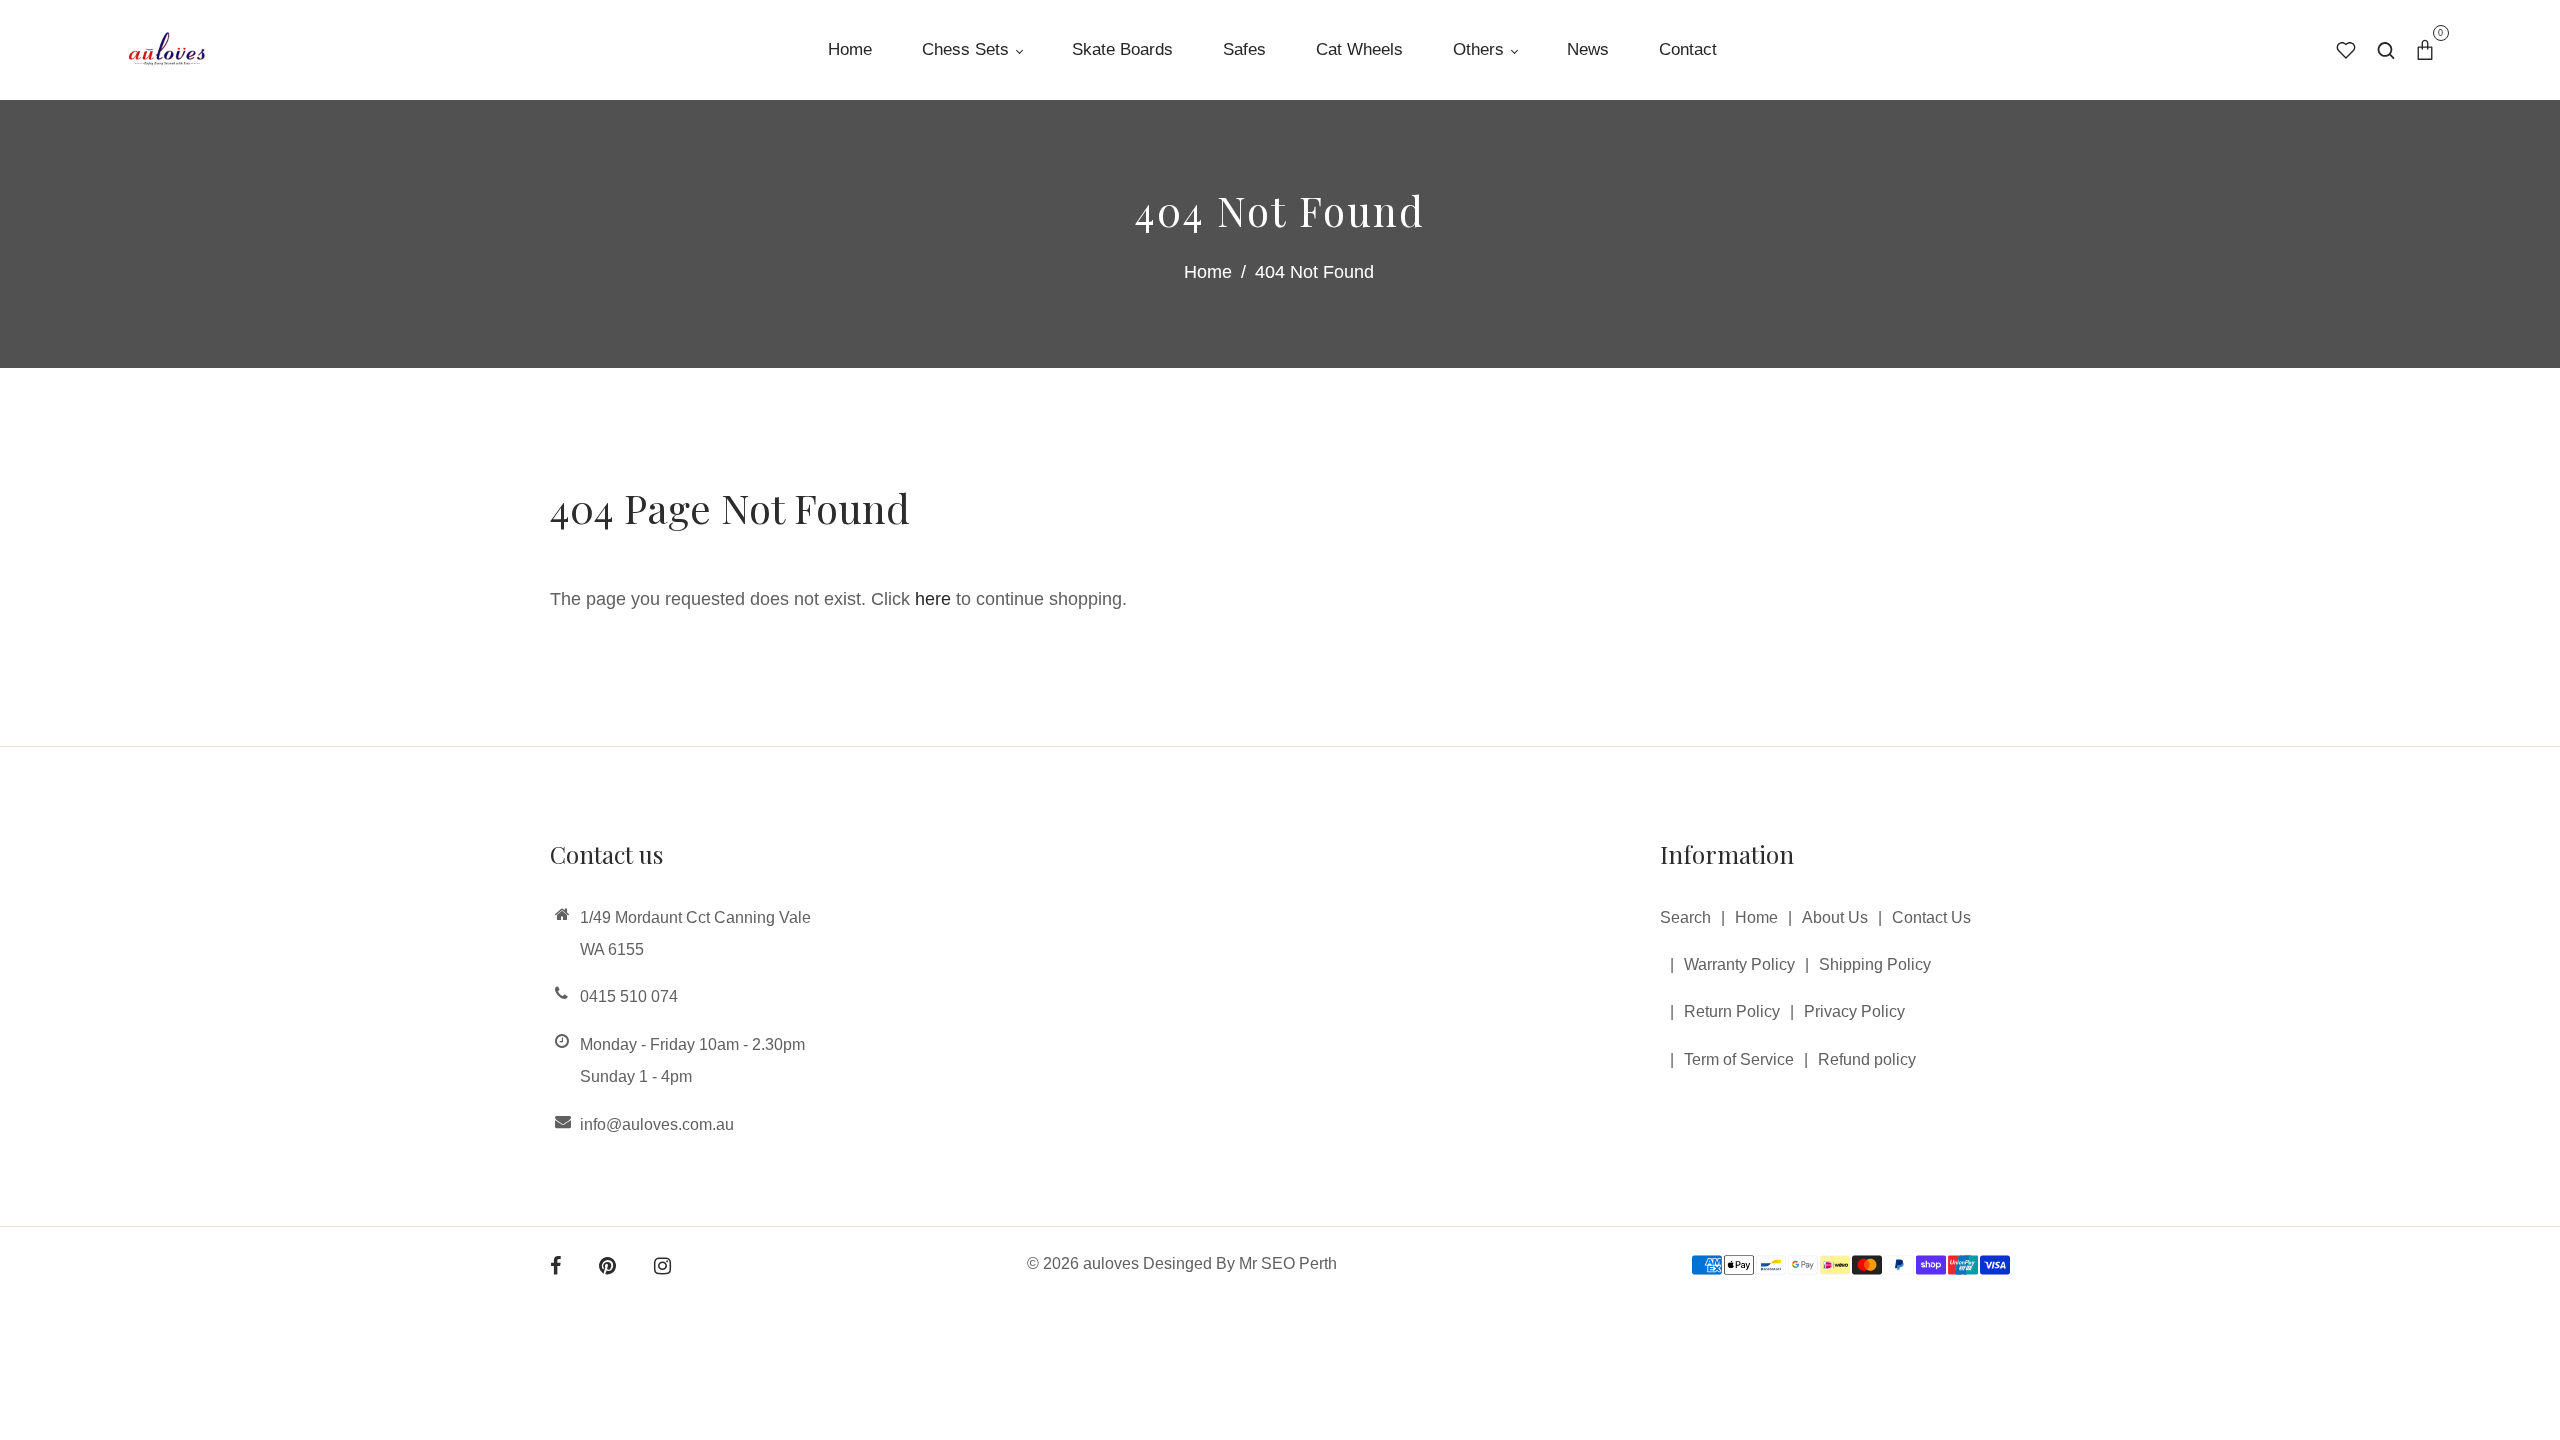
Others (1481, 49)
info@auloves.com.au (657, 1124)
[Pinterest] (607, 1267)
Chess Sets (968, 49)
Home (850, 49)
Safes (1244, 49)
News (1588, 49)
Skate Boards (1122, 49)
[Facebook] (555, 1267)
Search (1685, 917)
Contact (1688, 49)
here (933, 599)
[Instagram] (662, 1267)
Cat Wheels (1359, 49)
